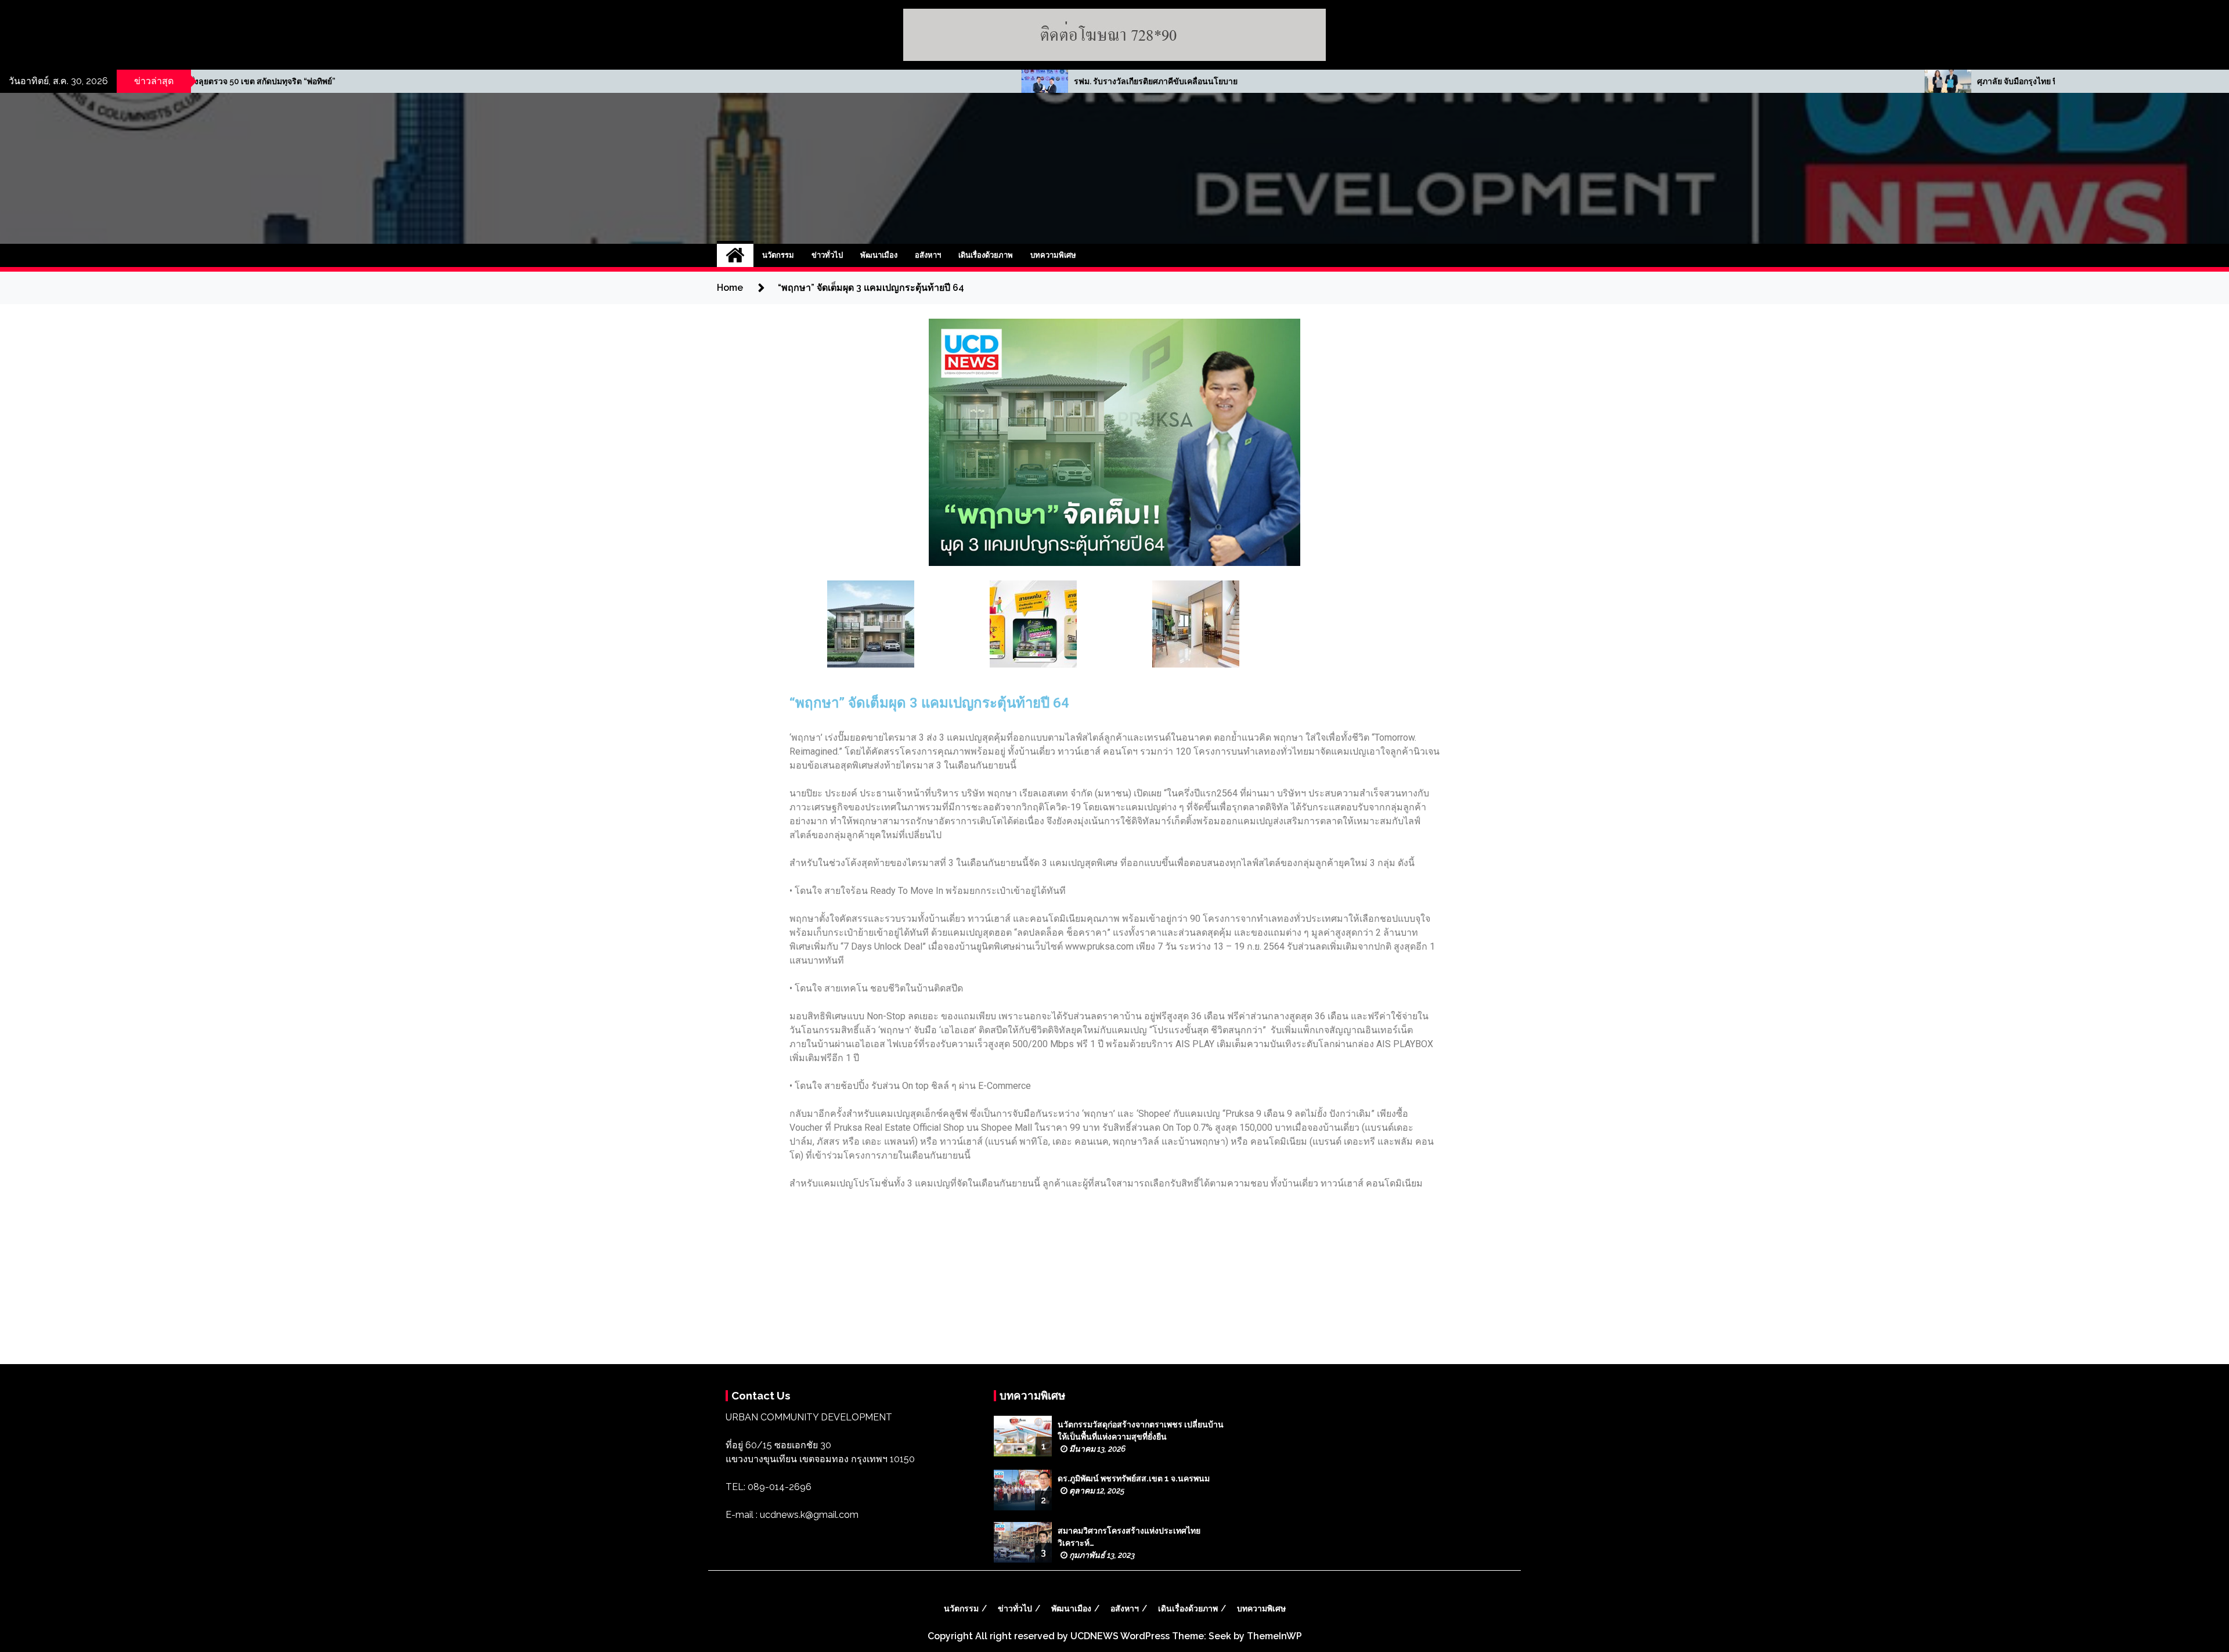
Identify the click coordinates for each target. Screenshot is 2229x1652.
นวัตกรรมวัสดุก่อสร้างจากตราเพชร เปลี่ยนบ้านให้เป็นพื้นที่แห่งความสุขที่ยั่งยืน (1141, 1431)
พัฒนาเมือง (879, 255)
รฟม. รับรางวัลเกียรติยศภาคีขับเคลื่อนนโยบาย (508, 81)
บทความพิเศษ (1053, 255)
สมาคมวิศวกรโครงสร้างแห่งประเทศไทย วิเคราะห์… (1129, 1537)
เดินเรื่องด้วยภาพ (986, 255)
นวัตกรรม (778, 255)
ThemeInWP (1274, 1636)
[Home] (735, 255)
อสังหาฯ (928, 255)
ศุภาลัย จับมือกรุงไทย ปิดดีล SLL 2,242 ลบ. (1404, 81)
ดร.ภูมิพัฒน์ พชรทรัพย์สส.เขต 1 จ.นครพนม (1134, 1478)
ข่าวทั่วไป (827, 255)
